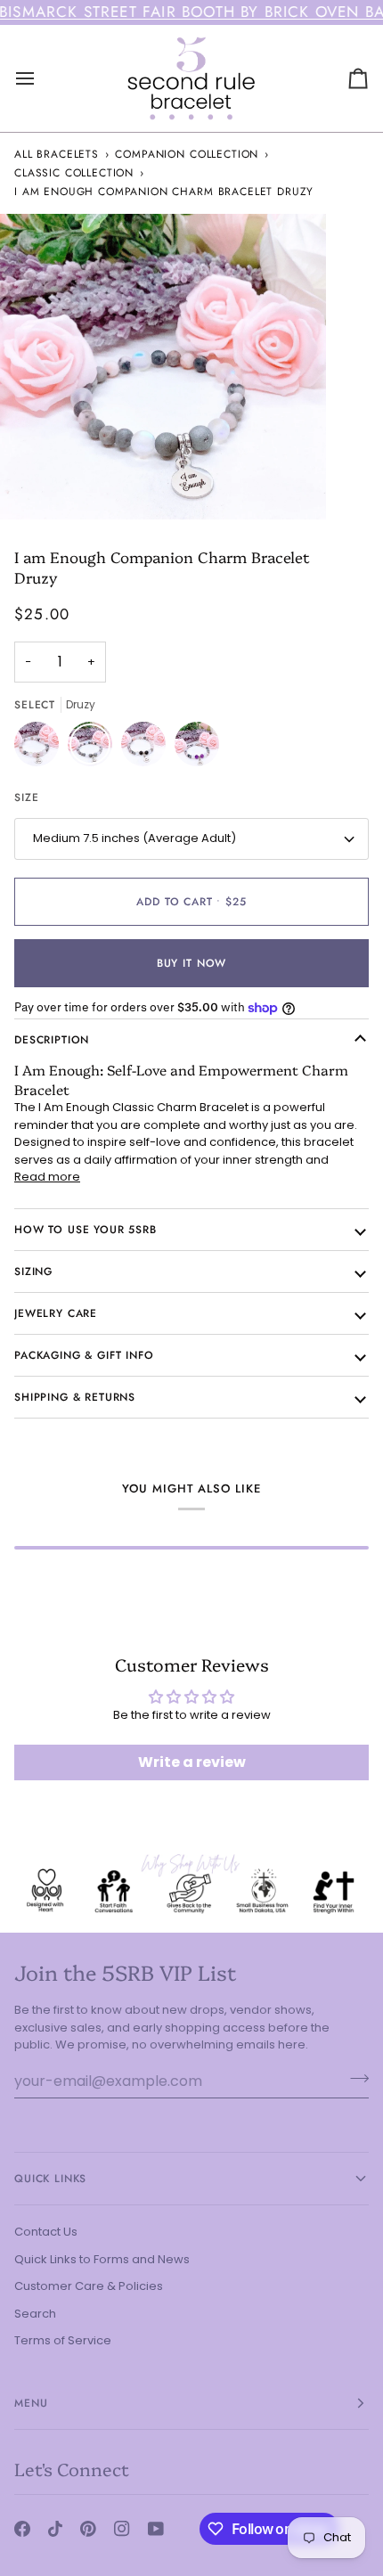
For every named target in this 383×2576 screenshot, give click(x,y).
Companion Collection (187, 154)
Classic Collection (74, 173)
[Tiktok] (55, 2529)
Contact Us (46, 2232)
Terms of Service (63, 2340)
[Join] (354, 2079)
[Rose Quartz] (41, 748)
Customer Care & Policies (89, 2286)
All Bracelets (57, 154)
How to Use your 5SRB (86, 1230)
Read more (47, 1177)
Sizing (33, 1272)
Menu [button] (31, 2403)
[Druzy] (94, 748)
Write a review (192, 1762)
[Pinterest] (88, 2529)
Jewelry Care (56, 1313)
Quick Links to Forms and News (102, 2259)
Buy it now (191, 963)
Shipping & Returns (75, 1397)
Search (35, 2314)
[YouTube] (156, 2529)
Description (52, 1040)
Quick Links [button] (50, 2179)
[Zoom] (33, 486)
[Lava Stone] (148, 748)
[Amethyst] (197, 748)
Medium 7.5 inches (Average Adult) (134, 838)
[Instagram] (122, 2529)
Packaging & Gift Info (84, 1355)
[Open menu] (41, 78)
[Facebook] (22, 2529)
